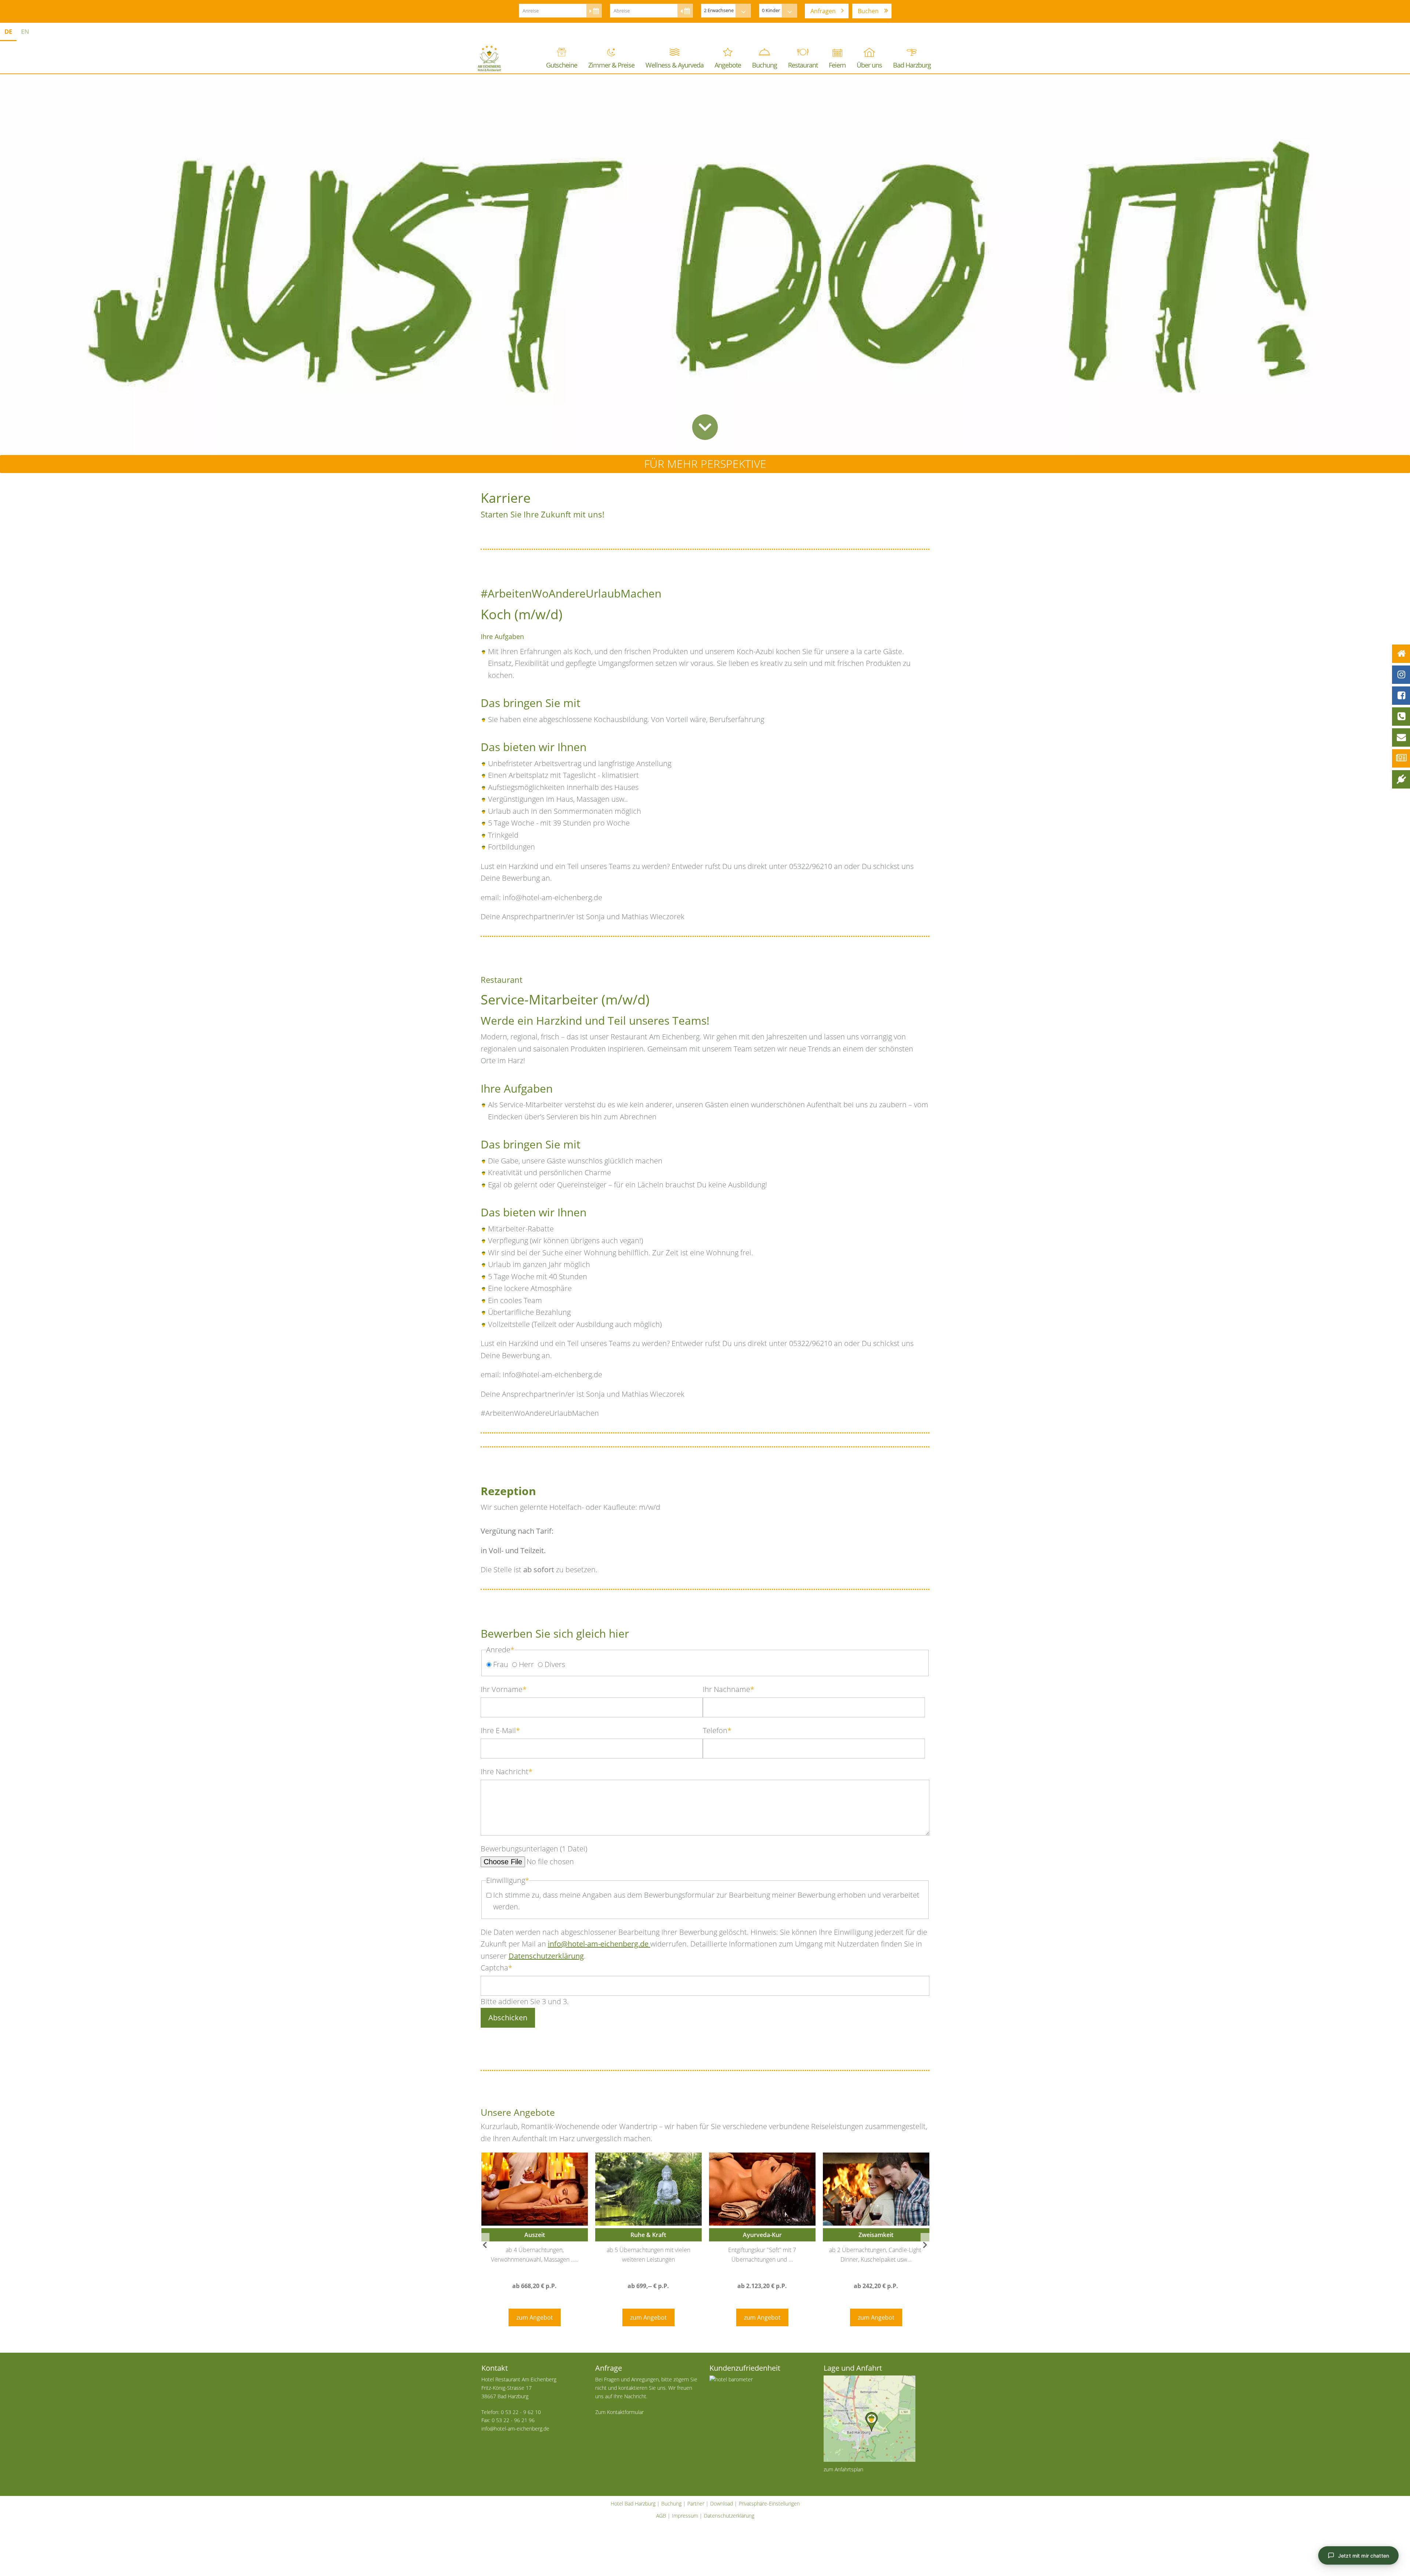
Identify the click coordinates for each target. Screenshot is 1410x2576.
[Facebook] (1401, 696)
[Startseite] (1401, 654)
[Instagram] (1401, 675)
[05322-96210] (1401, 717)
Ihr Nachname (728, 1689)
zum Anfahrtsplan (843, 2469)
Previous (485, 2245)
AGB (661, 2516)
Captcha (496, 1967)
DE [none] (8, 31)
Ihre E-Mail (500, 1730)
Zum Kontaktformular (619, 2412)
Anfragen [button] (823, 11)
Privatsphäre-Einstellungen (769, 2503)
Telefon (717, 1730)
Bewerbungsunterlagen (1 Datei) (534, 1849)
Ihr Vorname (504, 1689)
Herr (526, 1664)
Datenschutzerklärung (546, 1956)
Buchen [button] (868, 11)
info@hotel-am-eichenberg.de (599, 1944)
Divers (555, 1664)
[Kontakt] (1401, 737)
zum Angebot (535, 2317)
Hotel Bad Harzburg (633, 2503)
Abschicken (508, 2018)
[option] (25, 33)
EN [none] (25, 31)
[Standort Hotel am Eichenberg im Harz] (876, 2419)
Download (722, 2503)
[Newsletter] (1401, 758)
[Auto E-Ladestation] (1401, 779)
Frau (501, 1664)
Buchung (671, 2503)
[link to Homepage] (489, 58)
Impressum (685, 2516)
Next (925, 2245)
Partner (696, 2503)
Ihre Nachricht (507, 1771)
